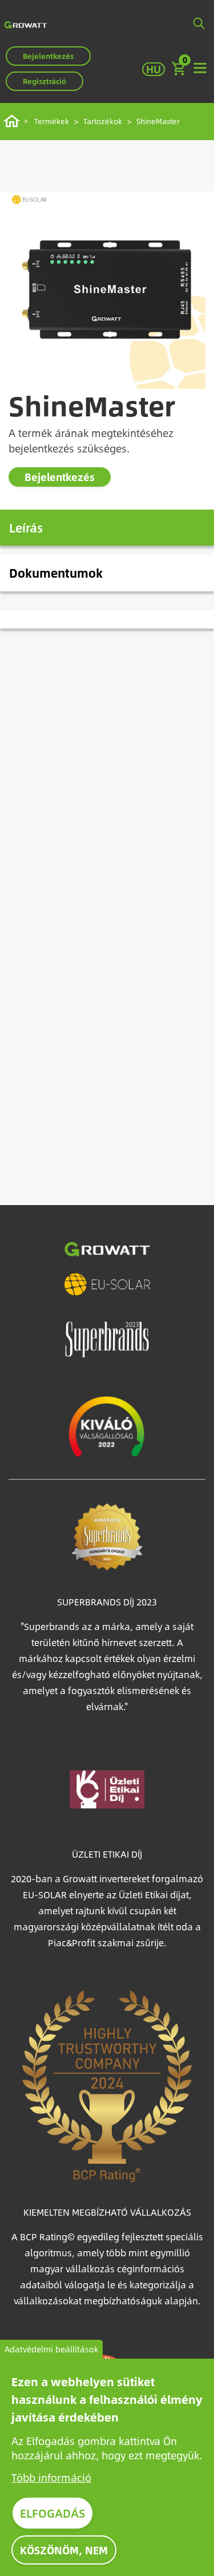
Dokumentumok (56, 573)
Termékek (52, 121)
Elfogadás (53, 2513)
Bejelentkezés (60, 477)
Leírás (26, 527)
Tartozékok (103, 121)
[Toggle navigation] (200, 69)
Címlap (13, 121)
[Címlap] (26, 24)
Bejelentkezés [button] (48, 56)
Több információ (51, 2477)
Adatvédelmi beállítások (51, 2349)
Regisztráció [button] (45, 81)
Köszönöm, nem (64, 2550)
